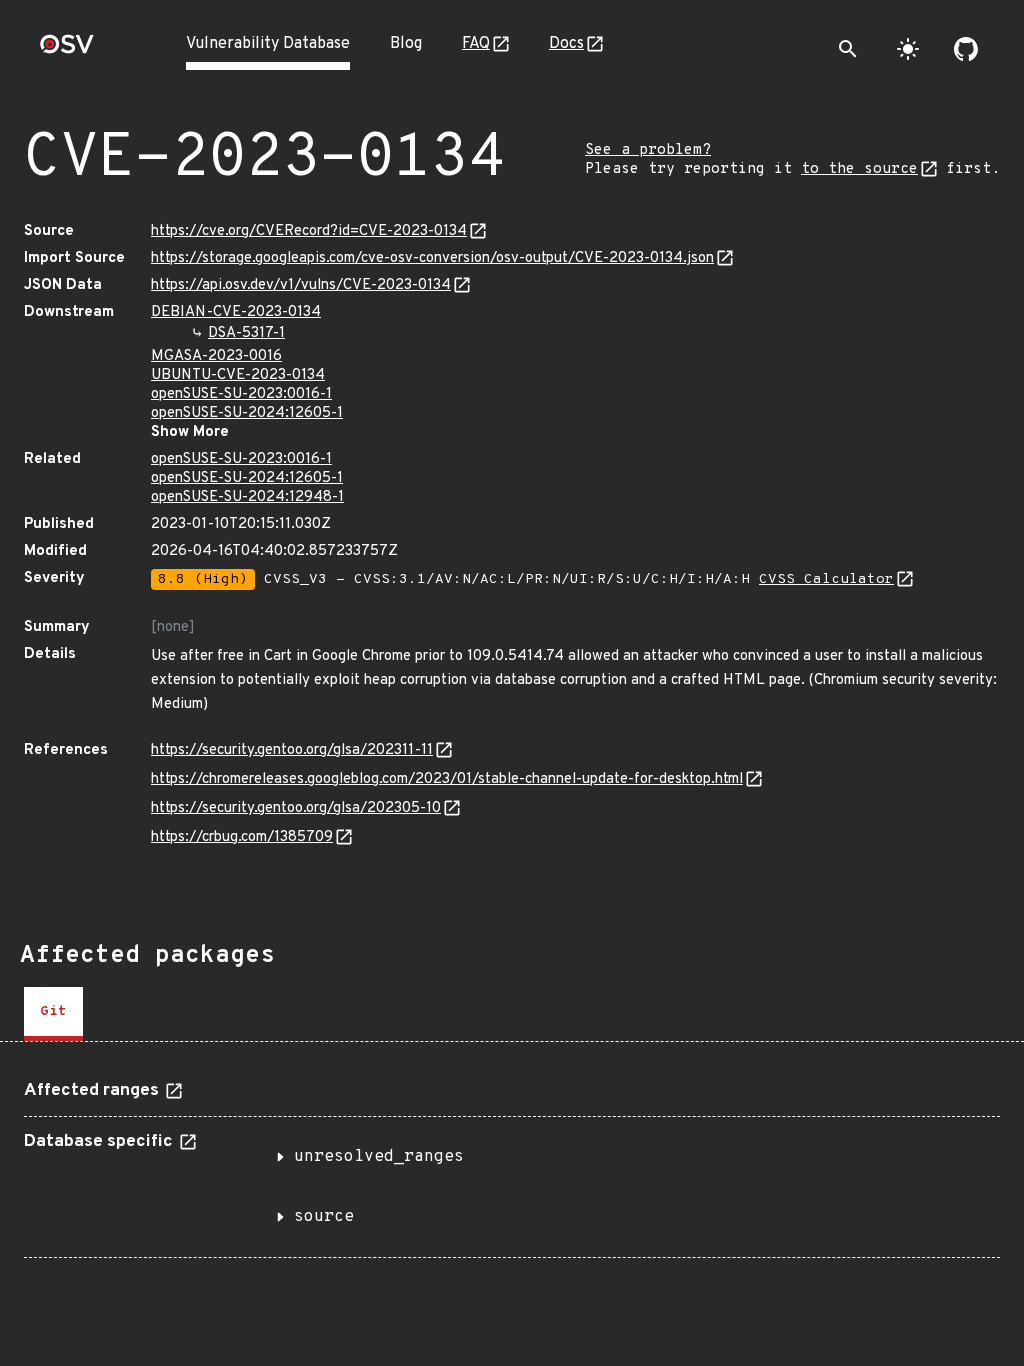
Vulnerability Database (268, 44)
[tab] (53, 1014)
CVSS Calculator (826, 579)
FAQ (476, 44)
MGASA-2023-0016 (216, 356)
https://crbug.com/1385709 (242, 837)
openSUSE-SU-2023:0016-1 (241, 394)
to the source (859, 169)
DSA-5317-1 (246, 333)
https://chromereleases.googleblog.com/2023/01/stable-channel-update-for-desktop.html (447, 779)
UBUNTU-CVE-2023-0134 (238, 375)
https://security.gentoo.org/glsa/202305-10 (296, 808)
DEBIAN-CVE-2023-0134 (236, 312)
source (324, 1217)
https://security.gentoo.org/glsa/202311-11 (292, 750)
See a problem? (648, 150)
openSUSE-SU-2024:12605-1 (247, 413)
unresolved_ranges (379, 1157)
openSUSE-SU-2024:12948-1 (247, 497)
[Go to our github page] (966, 49)
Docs (566, 44)
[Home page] (67, 50)
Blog (406, 44)
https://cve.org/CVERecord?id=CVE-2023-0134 (309, 231)
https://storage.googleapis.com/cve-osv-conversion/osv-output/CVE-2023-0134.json (432, 258)
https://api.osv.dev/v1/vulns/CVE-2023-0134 (301, 285)
